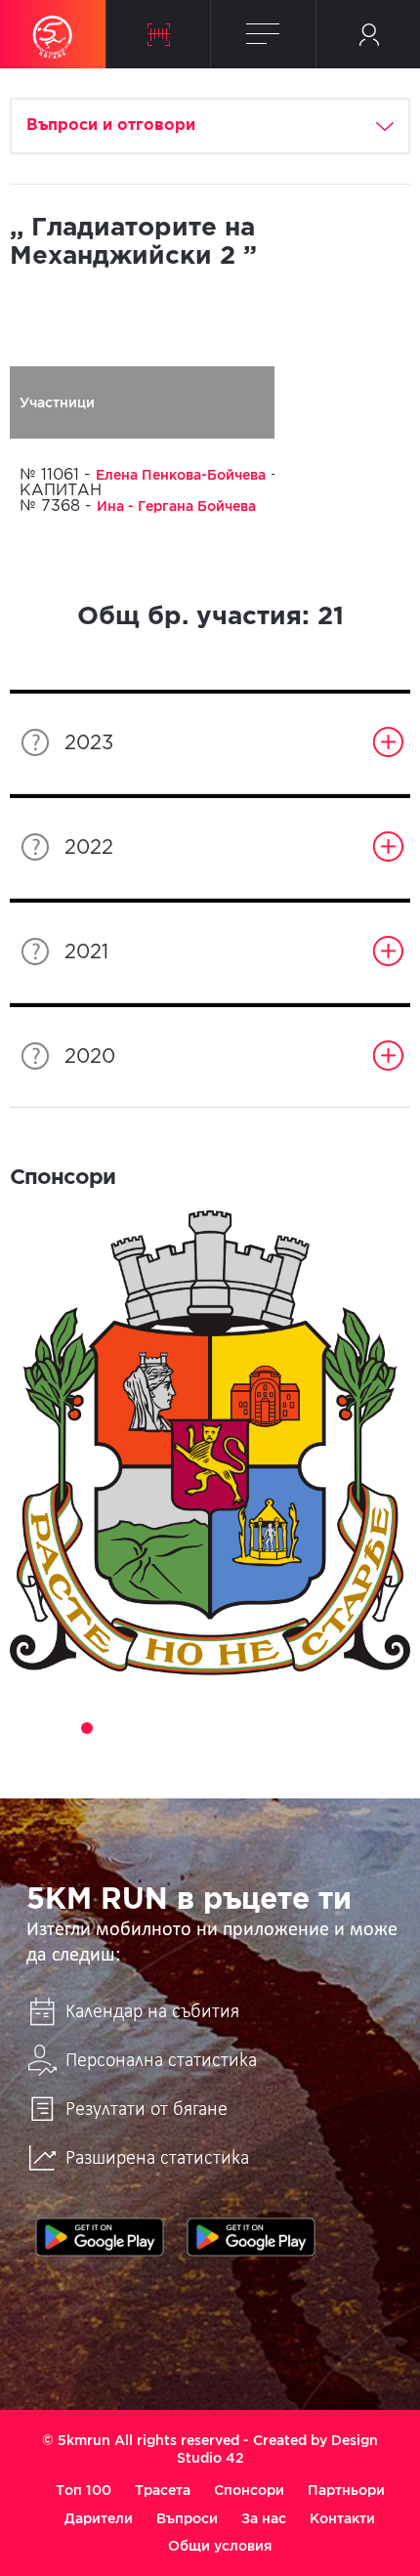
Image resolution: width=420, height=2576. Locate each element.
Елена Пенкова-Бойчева (181, 475)
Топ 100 (84, 2490)
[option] (210, 1443)
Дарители (99, 2518)
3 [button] (87, 1728)
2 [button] (60, 1728)
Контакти (342, 2518)
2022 (89, 848)
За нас (264, 2518)
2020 (90, 1057)
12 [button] (333, 1728)
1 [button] (32, 1728)
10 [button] (278, 1728)
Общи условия (220, 2546)
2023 (89, 743)
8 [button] (224, 1728)
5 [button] (142, 1728)
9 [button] (251, 1728)
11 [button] (306, 1728)
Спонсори (249, 2490)
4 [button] (114, 1728)
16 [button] (224, 1755)
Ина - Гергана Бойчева (176, 506)
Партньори (346, 2490)
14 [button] (388, 1728)
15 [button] (196, 1755)
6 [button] (169, 1728)
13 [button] (360, 1728)
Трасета (163, 2490)
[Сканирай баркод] (159, 34)
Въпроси (187, 2518)
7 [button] (196, 1728)
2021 (86, 952)
